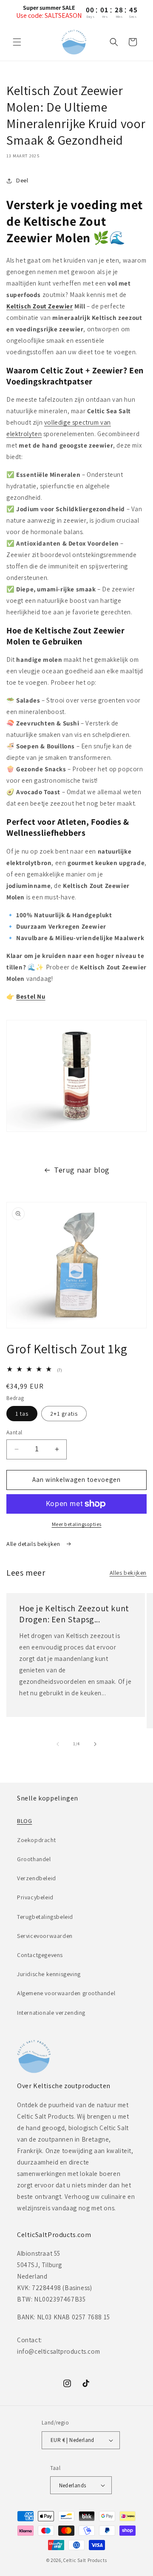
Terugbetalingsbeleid (45, 1917)
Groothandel (34, 1859)
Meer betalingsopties (77, 1524)
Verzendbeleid (37, 1878)
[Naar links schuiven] (58, 1744)
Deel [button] (22, 180)
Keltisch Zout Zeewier (40, 306)
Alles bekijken (128, 1573)
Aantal (14, 1432)
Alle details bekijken (34, 1544)
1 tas (22, 1414)
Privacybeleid (35, 1897)
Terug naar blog (82, 1170)
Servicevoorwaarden (45, 1936)
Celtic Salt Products (85, 2560)
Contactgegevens (40, 1955)
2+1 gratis (64, 1414)
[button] (17, 42)
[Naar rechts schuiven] (95, 1744)
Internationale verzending (51, 2013)
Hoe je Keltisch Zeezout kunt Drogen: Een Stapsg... (74, 1614)
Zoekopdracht (36, 1840)
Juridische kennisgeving (49, 1974)
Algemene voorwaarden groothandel (66, 1993)
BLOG (24, 1821)
